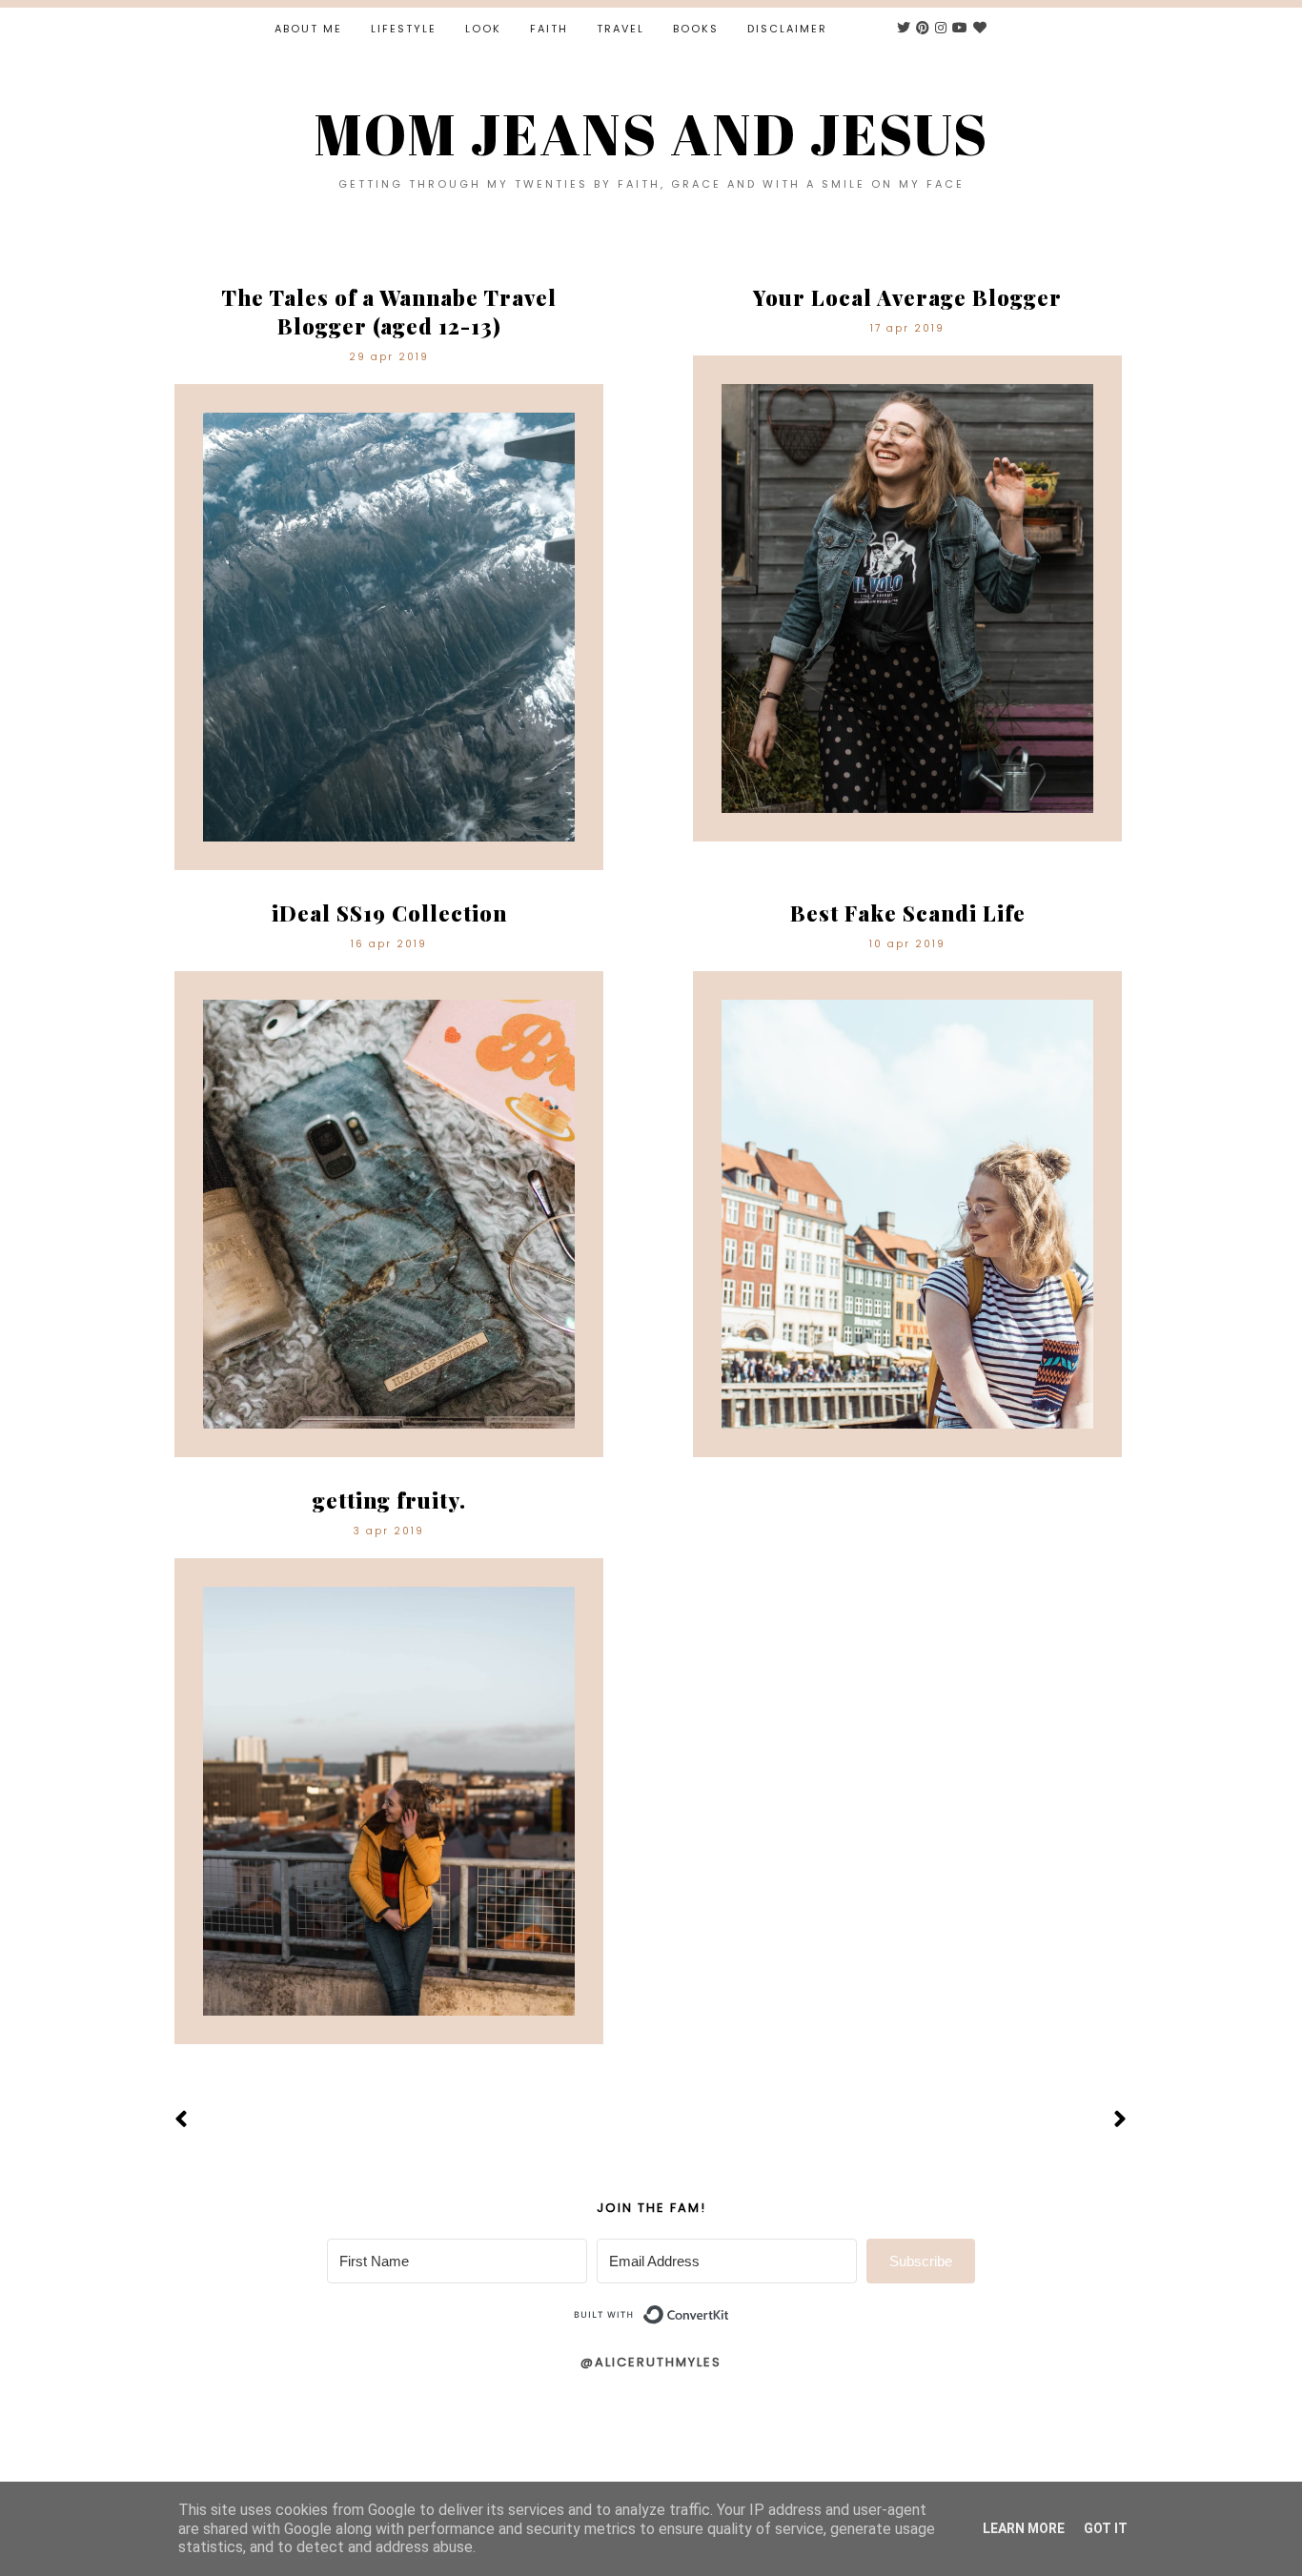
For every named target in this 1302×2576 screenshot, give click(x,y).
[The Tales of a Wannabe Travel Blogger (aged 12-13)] (389, 627)
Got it (1106, 2528)
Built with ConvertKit (730, 2307)
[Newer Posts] (182, 2120)
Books (696, 29)
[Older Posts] (1120, 2120)
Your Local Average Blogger (907, 297)
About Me (308, 29)
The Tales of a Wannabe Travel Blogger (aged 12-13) (389, 312)
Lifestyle (404, 29)
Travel (620, 29)
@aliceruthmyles (651, 2362)
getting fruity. (389, 1500)
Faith (549, 29)
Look (483, 29)
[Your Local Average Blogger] (907, 598)
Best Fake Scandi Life (908, 913)
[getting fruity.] (389, 1801)
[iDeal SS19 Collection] (389, 1214)
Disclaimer (787, 29)
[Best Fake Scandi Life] (907, 1214)
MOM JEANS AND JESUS (651, 133)
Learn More (1024, 2528)
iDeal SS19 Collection (389, 913)
